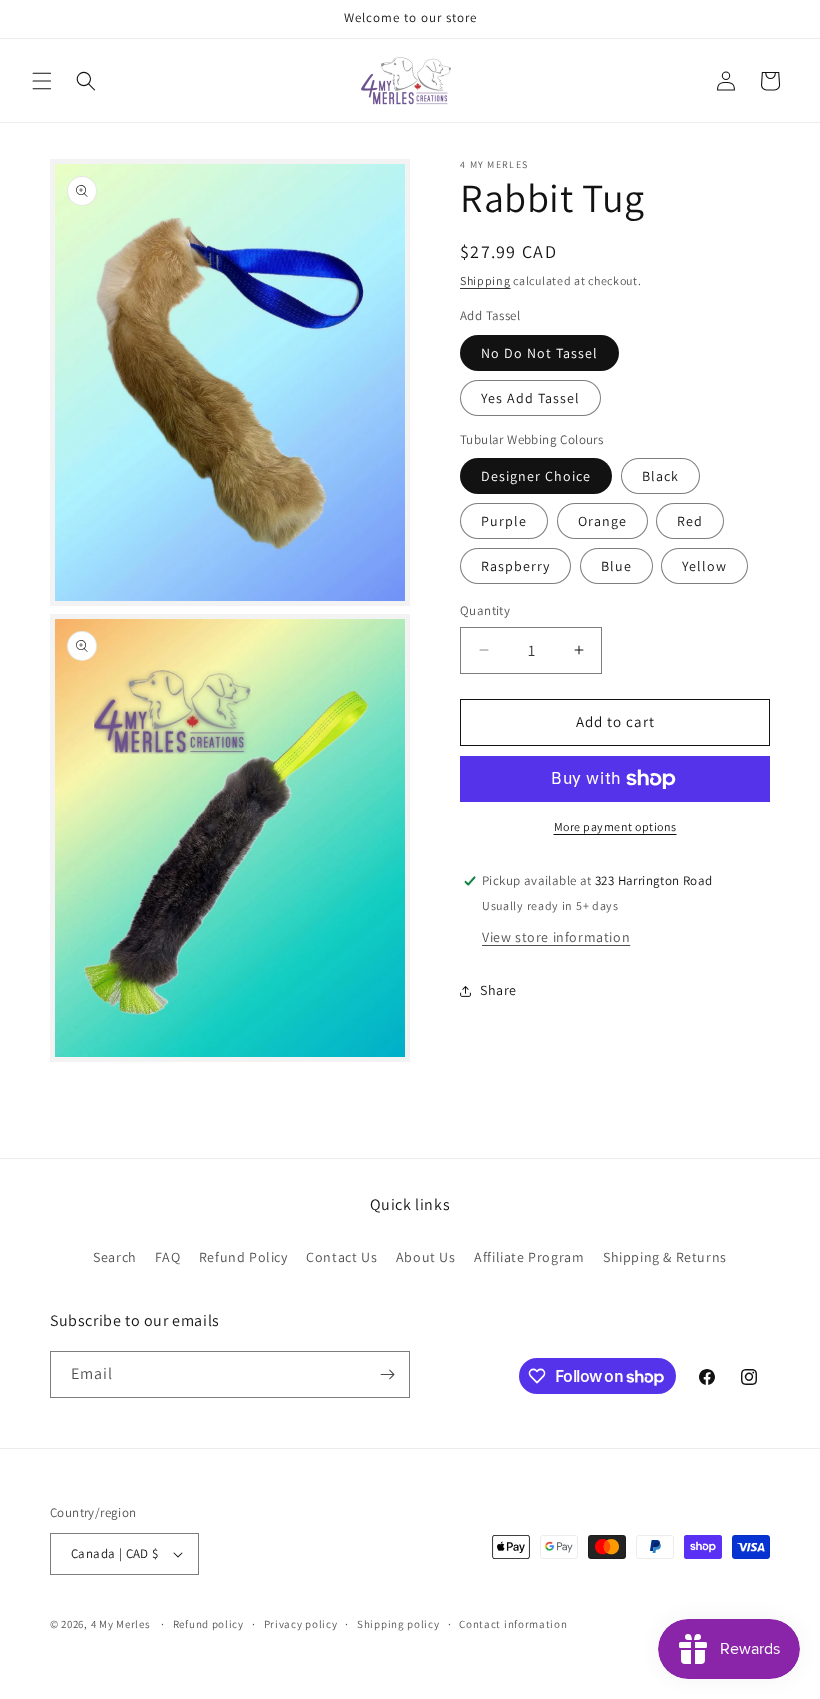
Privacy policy (301, 1624)
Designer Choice (536, 476)
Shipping (485, 280)
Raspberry (515, 566)
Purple (504, 521)
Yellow (704, 566)
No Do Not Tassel (539, 353)
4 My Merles (121, 1624)
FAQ (167, 1257)
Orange (602, 521)
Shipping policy (398, 1624)
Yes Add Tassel (530, 398)
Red (690, 521)
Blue (616, 566)
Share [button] (498, 990)
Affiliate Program (529, 1257)
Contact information (513, 1624)
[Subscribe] (387, 1374)
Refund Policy (243, 1257)
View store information (556, 937)
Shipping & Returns (665, 1257)
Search (115, 1257)
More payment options (615, 826)
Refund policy (208, 1624)
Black (660, 476)
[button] (42, 81)
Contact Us (341, 1257)
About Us (426, 1257)
